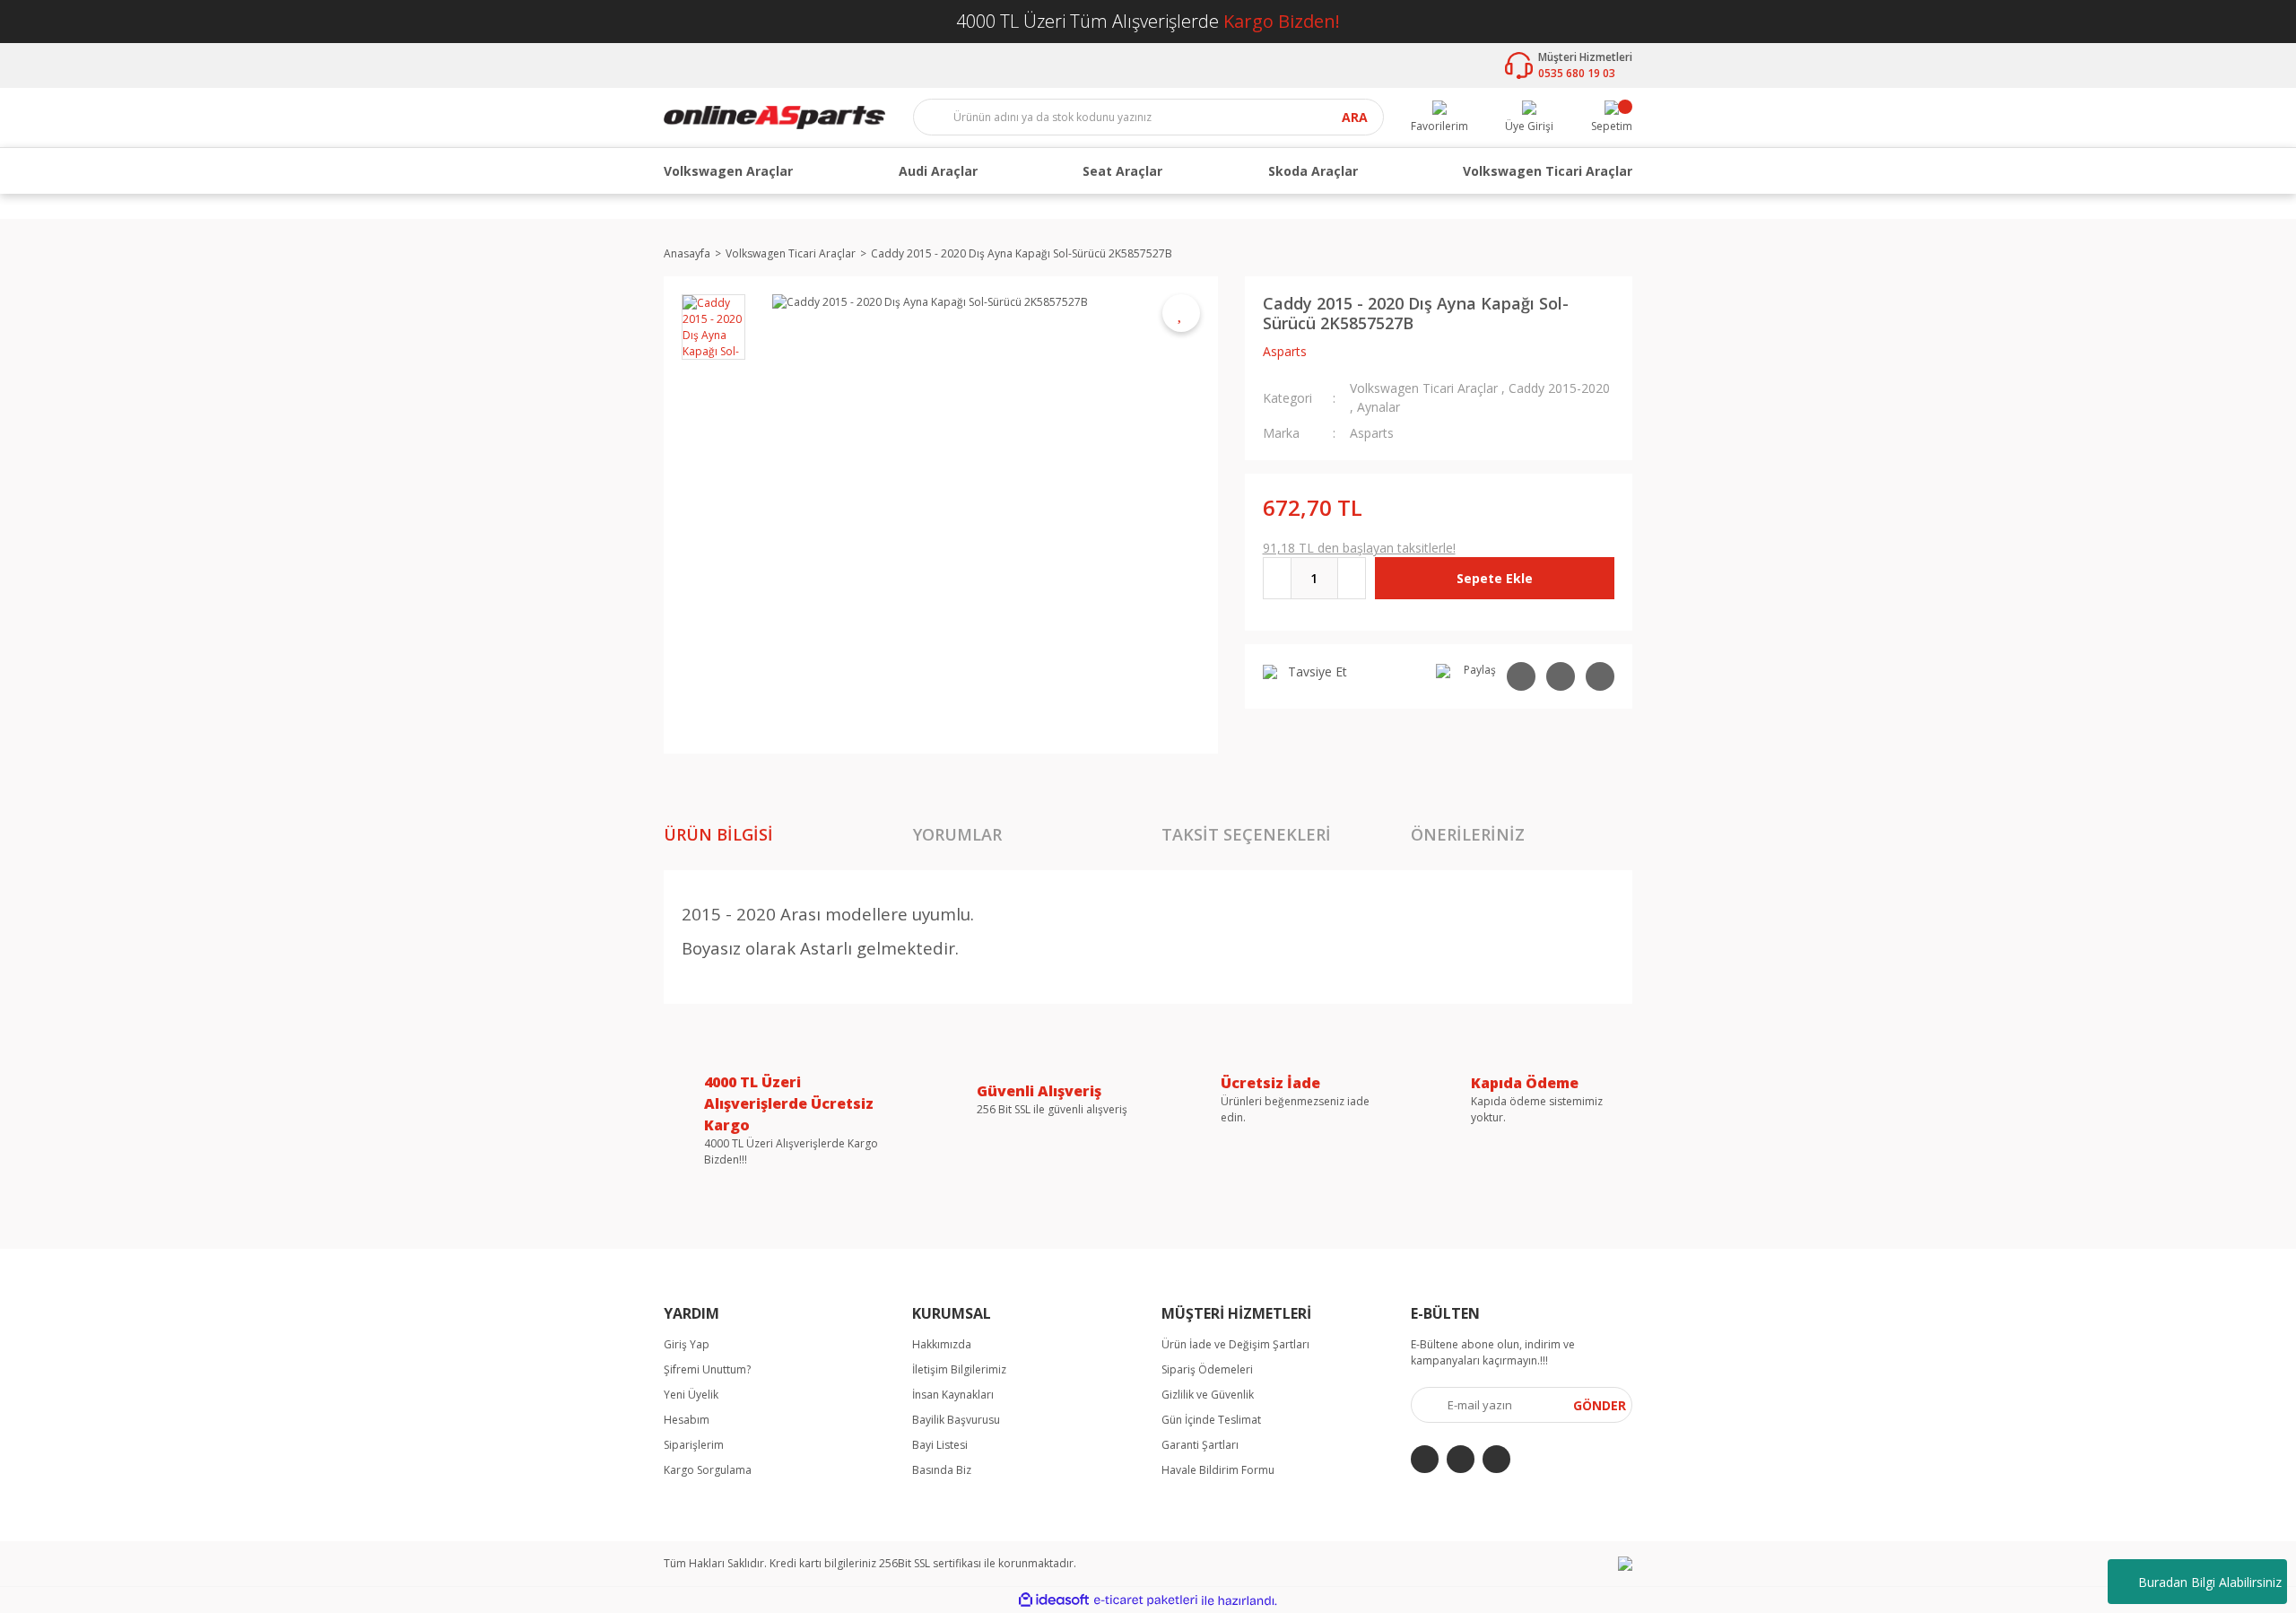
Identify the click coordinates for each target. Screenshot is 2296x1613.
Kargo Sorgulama (708, 1470)
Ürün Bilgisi (718, 834)
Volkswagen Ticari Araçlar (1424, 388)
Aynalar (1378, 407)
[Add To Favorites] (1181, 313)
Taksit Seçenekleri (1246, 834)
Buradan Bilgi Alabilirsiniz (2210, 1582)
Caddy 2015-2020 (1559, 388)
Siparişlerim (694, 1445)
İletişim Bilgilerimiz (959, 1369)
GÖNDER (1600, 1405)
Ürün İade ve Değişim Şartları (1235, 1344)
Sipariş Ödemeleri (1207, 1369)
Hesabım (687, 1420)
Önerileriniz (1468, 834)
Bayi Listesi (940, 1445)
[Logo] (774, 116)
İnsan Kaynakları (953, 1395)
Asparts (1285, 351)
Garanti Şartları (1200, 1445)
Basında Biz (942, 1470)
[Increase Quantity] (1352, 578)
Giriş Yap (687, 1344)
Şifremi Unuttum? (707, 1369)
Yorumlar (957, 834)
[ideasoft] (1054, 1601)
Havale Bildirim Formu (1218, 1470)
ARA (1355, 118)
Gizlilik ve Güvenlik (1208, 1395)
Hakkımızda (942, 1344)
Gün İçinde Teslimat (1211, 1420)
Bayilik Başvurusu (956, 1420)
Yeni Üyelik (691, 1395)
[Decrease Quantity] (1277, 578)
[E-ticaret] (1146, 1600)
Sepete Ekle (1495, 578)
